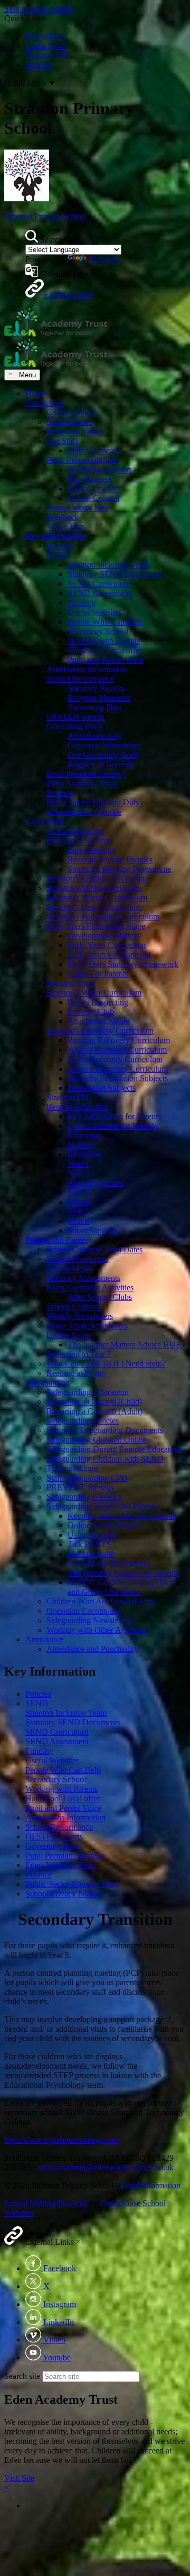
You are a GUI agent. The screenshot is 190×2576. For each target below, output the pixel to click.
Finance (60, 793)
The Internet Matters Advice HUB (125, 1345)
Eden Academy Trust (82, 783)
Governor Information (104, 745)
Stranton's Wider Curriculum (94, 993)
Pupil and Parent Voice (106, 660)
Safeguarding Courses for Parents (123, 1573)
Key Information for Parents (114, 1116)
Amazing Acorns (96, 1183)
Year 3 (78, 1192)
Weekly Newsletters (80, 1316)
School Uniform (73, 1306)
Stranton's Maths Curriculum (94, 888)
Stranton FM (46, 55)
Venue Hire (65, 527)
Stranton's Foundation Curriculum (103, 917)
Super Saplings (93, 1230)
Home (36, 393)
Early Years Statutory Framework (123, 964)
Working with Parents (104, 641)
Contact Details (72, 412)
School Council (93, 498)
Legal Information (150, 2185)
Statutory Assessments (83, 1278)
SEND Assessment (99, 593)
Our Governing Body (103, 755)
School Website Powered (46, 2203)
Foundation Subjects (102, 1088)
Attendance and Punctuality (92, 1649)
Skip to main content (39, 9)
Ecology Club (91, 1012)
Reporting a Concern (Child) (94, 1402)
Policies (38, 65)
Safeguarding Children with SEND (105, 1459)
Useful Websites (94, 612)
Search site (22, 2376)
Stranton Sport (70, 983)
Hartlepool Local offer (105, 650)
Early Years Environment (109, 955)
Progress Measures (99, 698)
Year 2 (78, 1173)
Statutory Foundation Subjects (118, 1078)
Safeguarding (47, 1383)
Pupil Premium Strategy (86, 774)
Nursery (81, 1145)
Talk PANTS (89, 1544)
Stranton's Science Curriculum (97, 898)
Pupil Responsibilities (82, 460)
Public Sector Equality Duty (93, 802)
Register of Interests (101, 764)
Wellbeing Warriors (100, 469)
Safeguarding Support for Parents (102, 1506)
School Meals (69, 1268)
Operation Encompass (83, 1611)
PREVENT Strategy (81, 1487)
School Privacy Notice (84, 812)
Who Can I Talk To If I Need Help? (106, 1364)
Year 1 (78, 1164)
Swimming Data (95, 707)
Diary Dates (45, 36)
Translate (104, 259)
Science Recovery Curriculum (118, 1069)
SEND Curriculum (99, 584)
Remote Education (77, 1107)
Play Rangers (90, 479)
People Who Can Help (105, 622)
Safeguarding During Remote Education (113, 1449)
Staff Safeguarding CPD (87, 1478)
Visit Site (19, 2478)
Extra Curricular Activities (90, 1287)
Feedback (63, 517)
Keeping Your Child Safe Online (122, 1516)
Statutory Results (96, 688)
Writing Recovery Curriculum (117, 1050)
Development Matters (103, 936)
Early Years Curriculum (107, 945)
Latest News (46, 46)
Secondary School (98, 631)
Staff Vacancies (93, 450)
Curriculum (44, 821)
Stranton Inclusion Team (108, 565)
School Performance (80, 679)
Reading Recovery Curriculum (119, 1040)
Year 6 (78, 1221)
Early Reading (92, 850)
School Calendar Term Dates (94, 1249)
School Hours (69, 422)
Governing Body (75, 726)
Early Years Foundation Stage (96, 926)
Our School (45, 403)
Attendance (44, 1639)
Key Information (55, 536)
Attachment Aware (99, 1021)
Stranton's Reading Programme (119, 869)
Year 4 (78, 1202)
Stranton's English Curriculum (97, 878)
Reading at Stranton (79, 840)
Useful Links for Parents (108, 1563)
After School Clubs (100, 1297)
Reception (84, 1154)
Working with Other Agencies (96, 1630)
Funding (82, 603)
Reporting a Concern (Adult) (94, 1411)
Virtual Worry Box (78, 508)
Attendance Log (94, 736)
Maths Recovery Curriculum (115, 1059)
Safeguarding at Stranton (88, 1392)
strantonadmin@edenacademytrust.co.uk (106, 2167)
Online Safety (69, 1335)
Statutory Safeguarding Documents (105, 1430)
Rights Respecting (98, 1002)
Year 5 (78, 1211)
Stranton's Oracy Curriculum (94, 907)
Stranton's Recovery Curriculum (100, 1031)
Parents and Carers (56, 1240)
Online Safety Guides (103, 1525)
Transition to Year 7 (79, 1354)
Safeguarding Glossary (84, 1497)
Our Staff (62, 441)
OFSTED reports (75, 717)
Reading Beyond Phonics (110, 859)
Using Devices (92, 1535)
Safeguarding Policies (83, 1421)
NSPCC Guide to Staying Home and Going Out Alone (122, 1587)
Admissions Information (87, 669)
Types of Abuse (73, 1468)
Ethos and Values (75, 431)
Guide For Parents (98, 974)
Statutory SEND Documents (115, 574)
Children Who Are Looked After (101, 1601)
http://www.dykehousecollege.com (62, 2140)
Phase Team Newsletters (87, 1326)
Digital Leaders (93, 489)
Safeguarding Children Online (97, 1440)
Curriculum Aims (75, 831)
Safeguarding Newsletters (89, 1620)
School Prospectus (77, 1259)
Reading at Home (76, 1373)
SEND (58, 555)
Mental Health (91, 1554)
